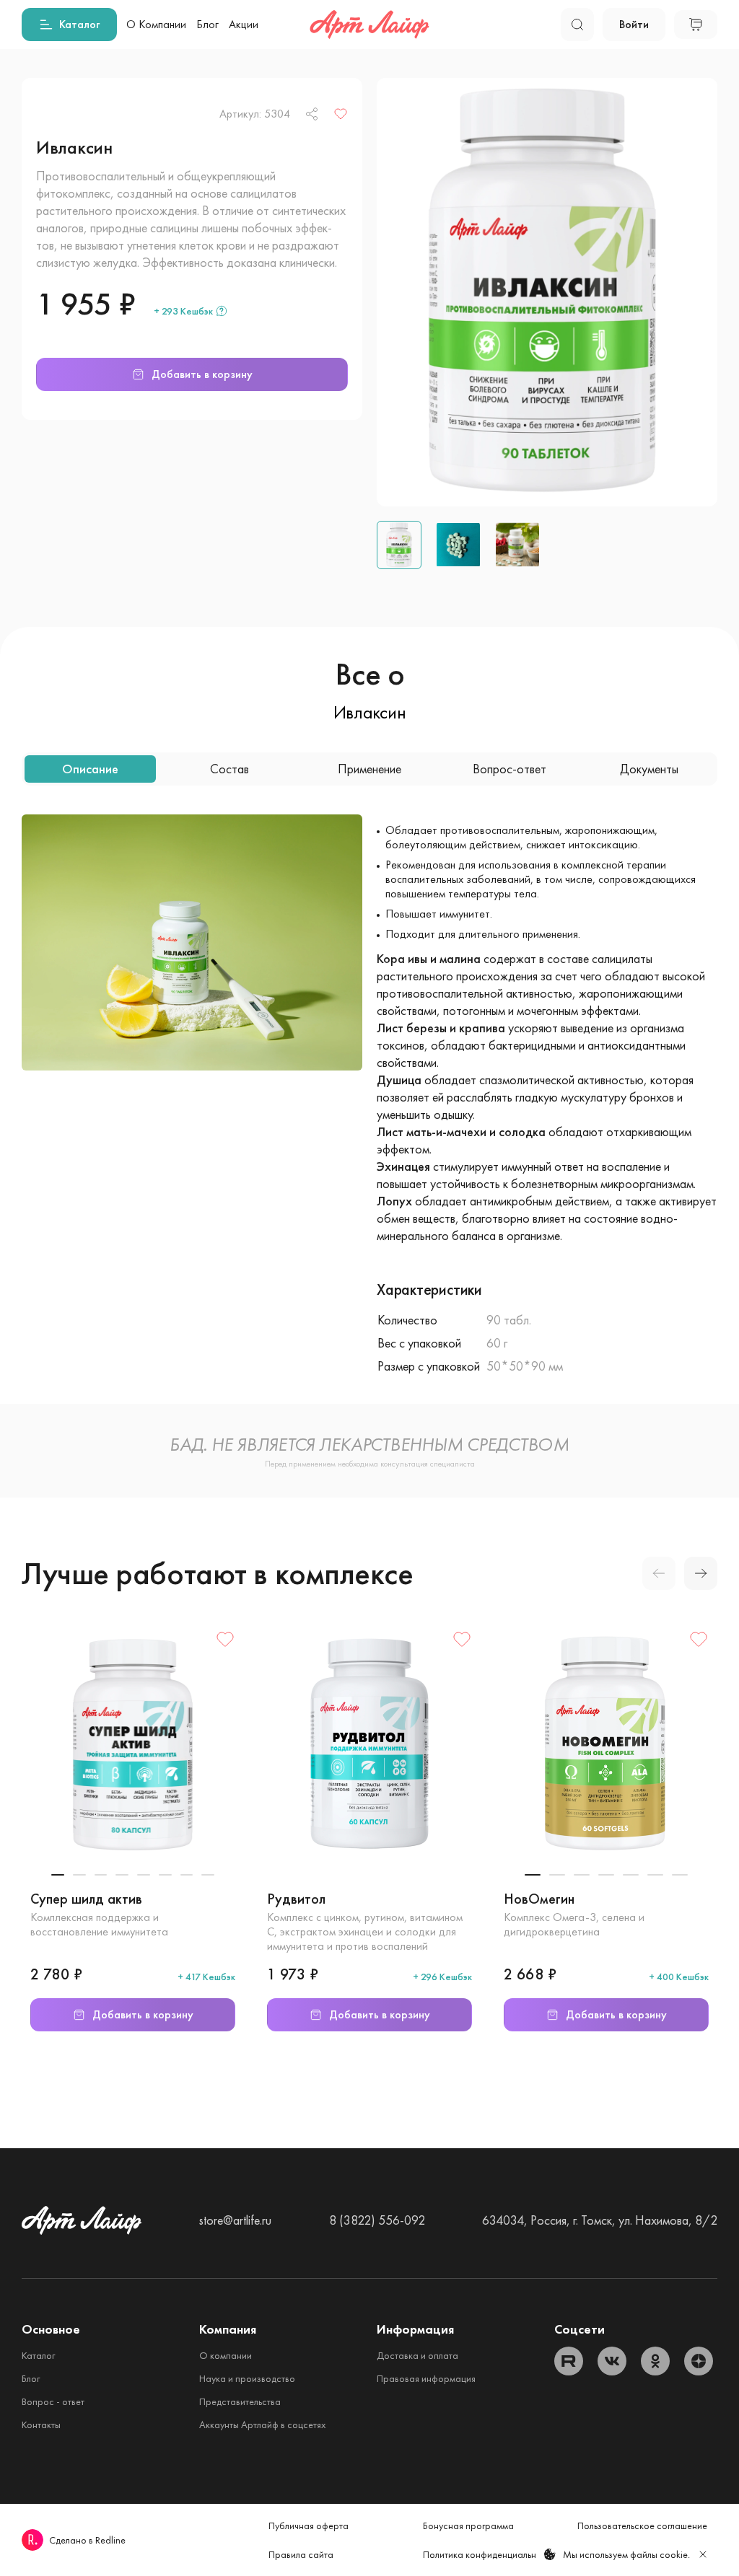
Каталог (38, 2355)
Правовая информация (426, 2378)
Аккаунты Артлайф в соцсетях (262, 2425)
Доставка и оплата (417, 2355)
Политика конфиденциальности (489, 2554)
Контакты (41, 2425)
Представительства (240, 2401)
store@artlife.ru (235, 2220)
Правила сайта (301, 2554)
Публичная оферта (309, 2526)
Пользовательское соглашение (642, 2526)
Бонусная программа (468, 2526)
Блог (31, 2378)
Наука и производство (247, 2378)
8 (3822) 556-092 (377, 2220)
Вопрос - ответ (53, 2401)
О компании (226, 2355)
